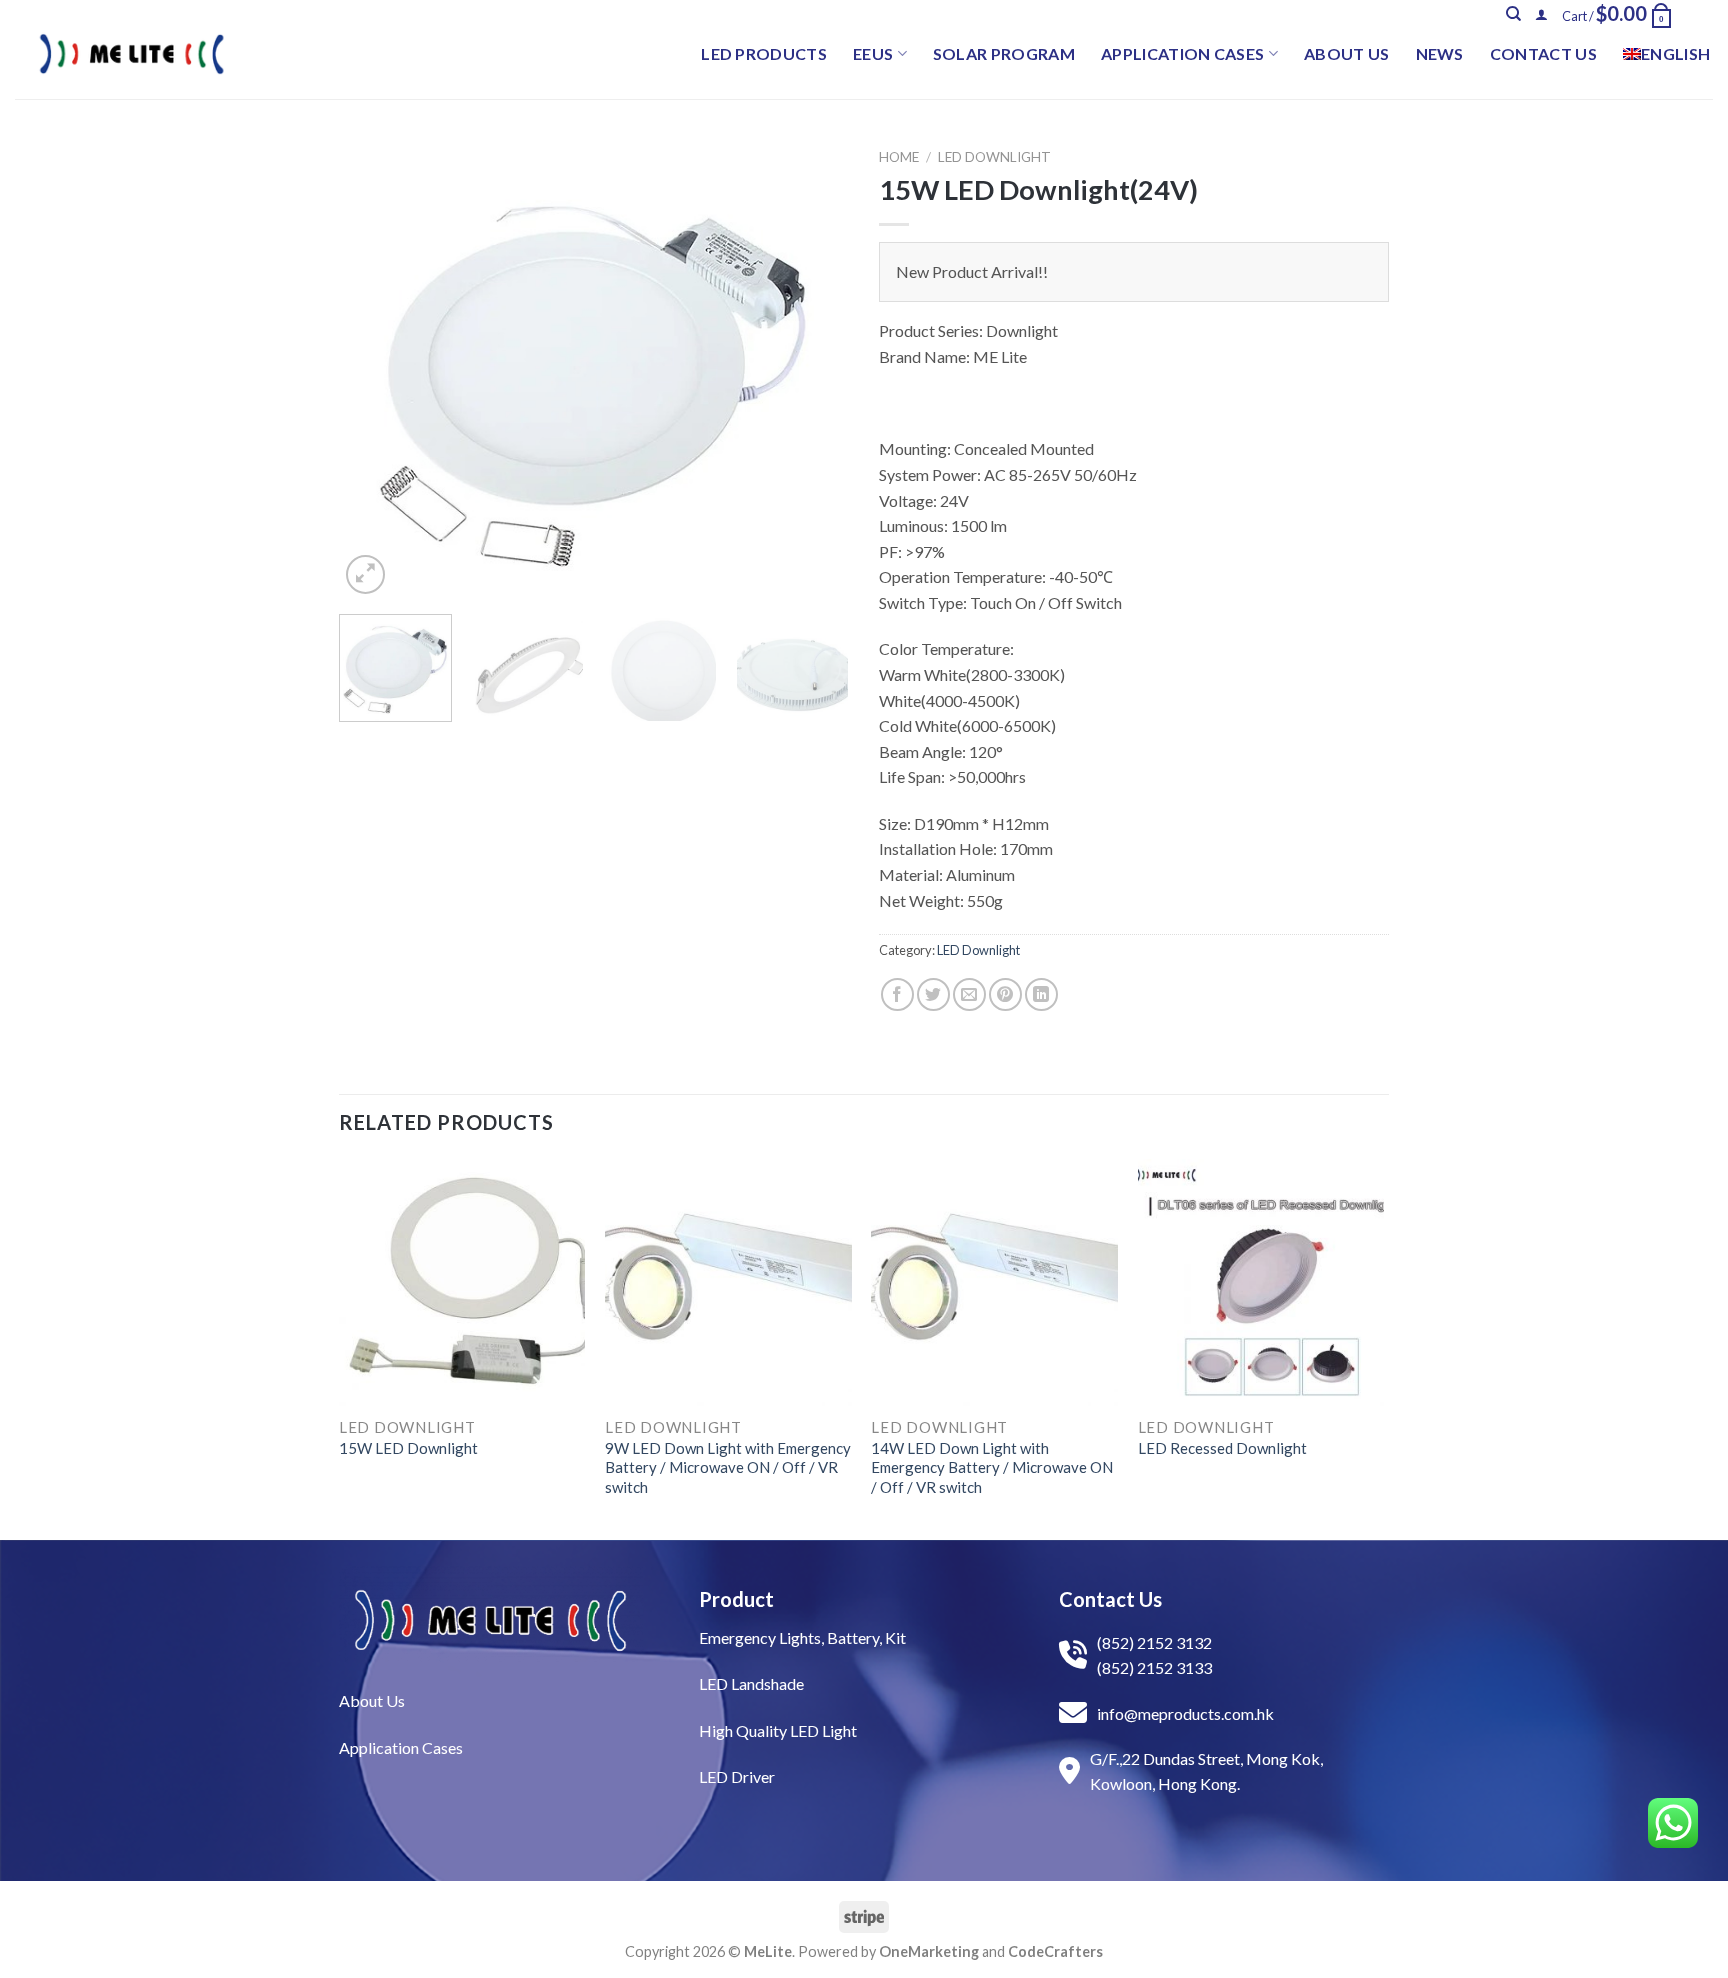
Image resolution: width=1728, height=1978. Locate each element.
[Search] (1513, 14)
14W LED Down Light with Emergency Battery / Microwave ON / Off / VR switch (992, 1467)
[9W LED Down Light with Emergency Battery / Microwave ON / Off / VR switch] (728, 1282)
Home (899, 157)
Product (736, 1599)
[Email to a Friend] (969, 994)
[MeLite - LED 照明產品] (132, 54)
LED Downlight (994, 157)
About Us (1347, 53)
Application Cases (1182, 53)
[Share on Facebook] (897, 994)
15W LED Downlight (408, 1448)
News (1440, 53)
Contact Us (1543, 53)
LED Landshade (751, 1683)
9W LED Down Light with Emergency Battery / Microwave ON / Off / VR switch (728, 1467)
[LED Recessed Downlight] (1261, 1282)
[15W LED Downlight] (462, 1282)
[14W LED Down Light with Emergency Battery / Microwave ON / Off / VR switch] (994, 1282)
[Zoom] (365, 574)
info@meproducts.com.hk (1185, 1713)
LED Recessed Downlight (1222, 1448)
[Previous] (374, 369)
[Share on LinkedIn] (1041, 994)
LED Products (764, 53)
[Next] (814, 369)
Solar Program (1004, 53)
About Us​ (372, 1700)
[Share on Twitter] (933, 994)
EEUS (873, 53)
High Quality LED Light (778, 1730)
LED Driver (737, 1776)
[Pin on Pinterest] (1005, 994)
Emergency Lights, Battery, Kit (802, 1637)
